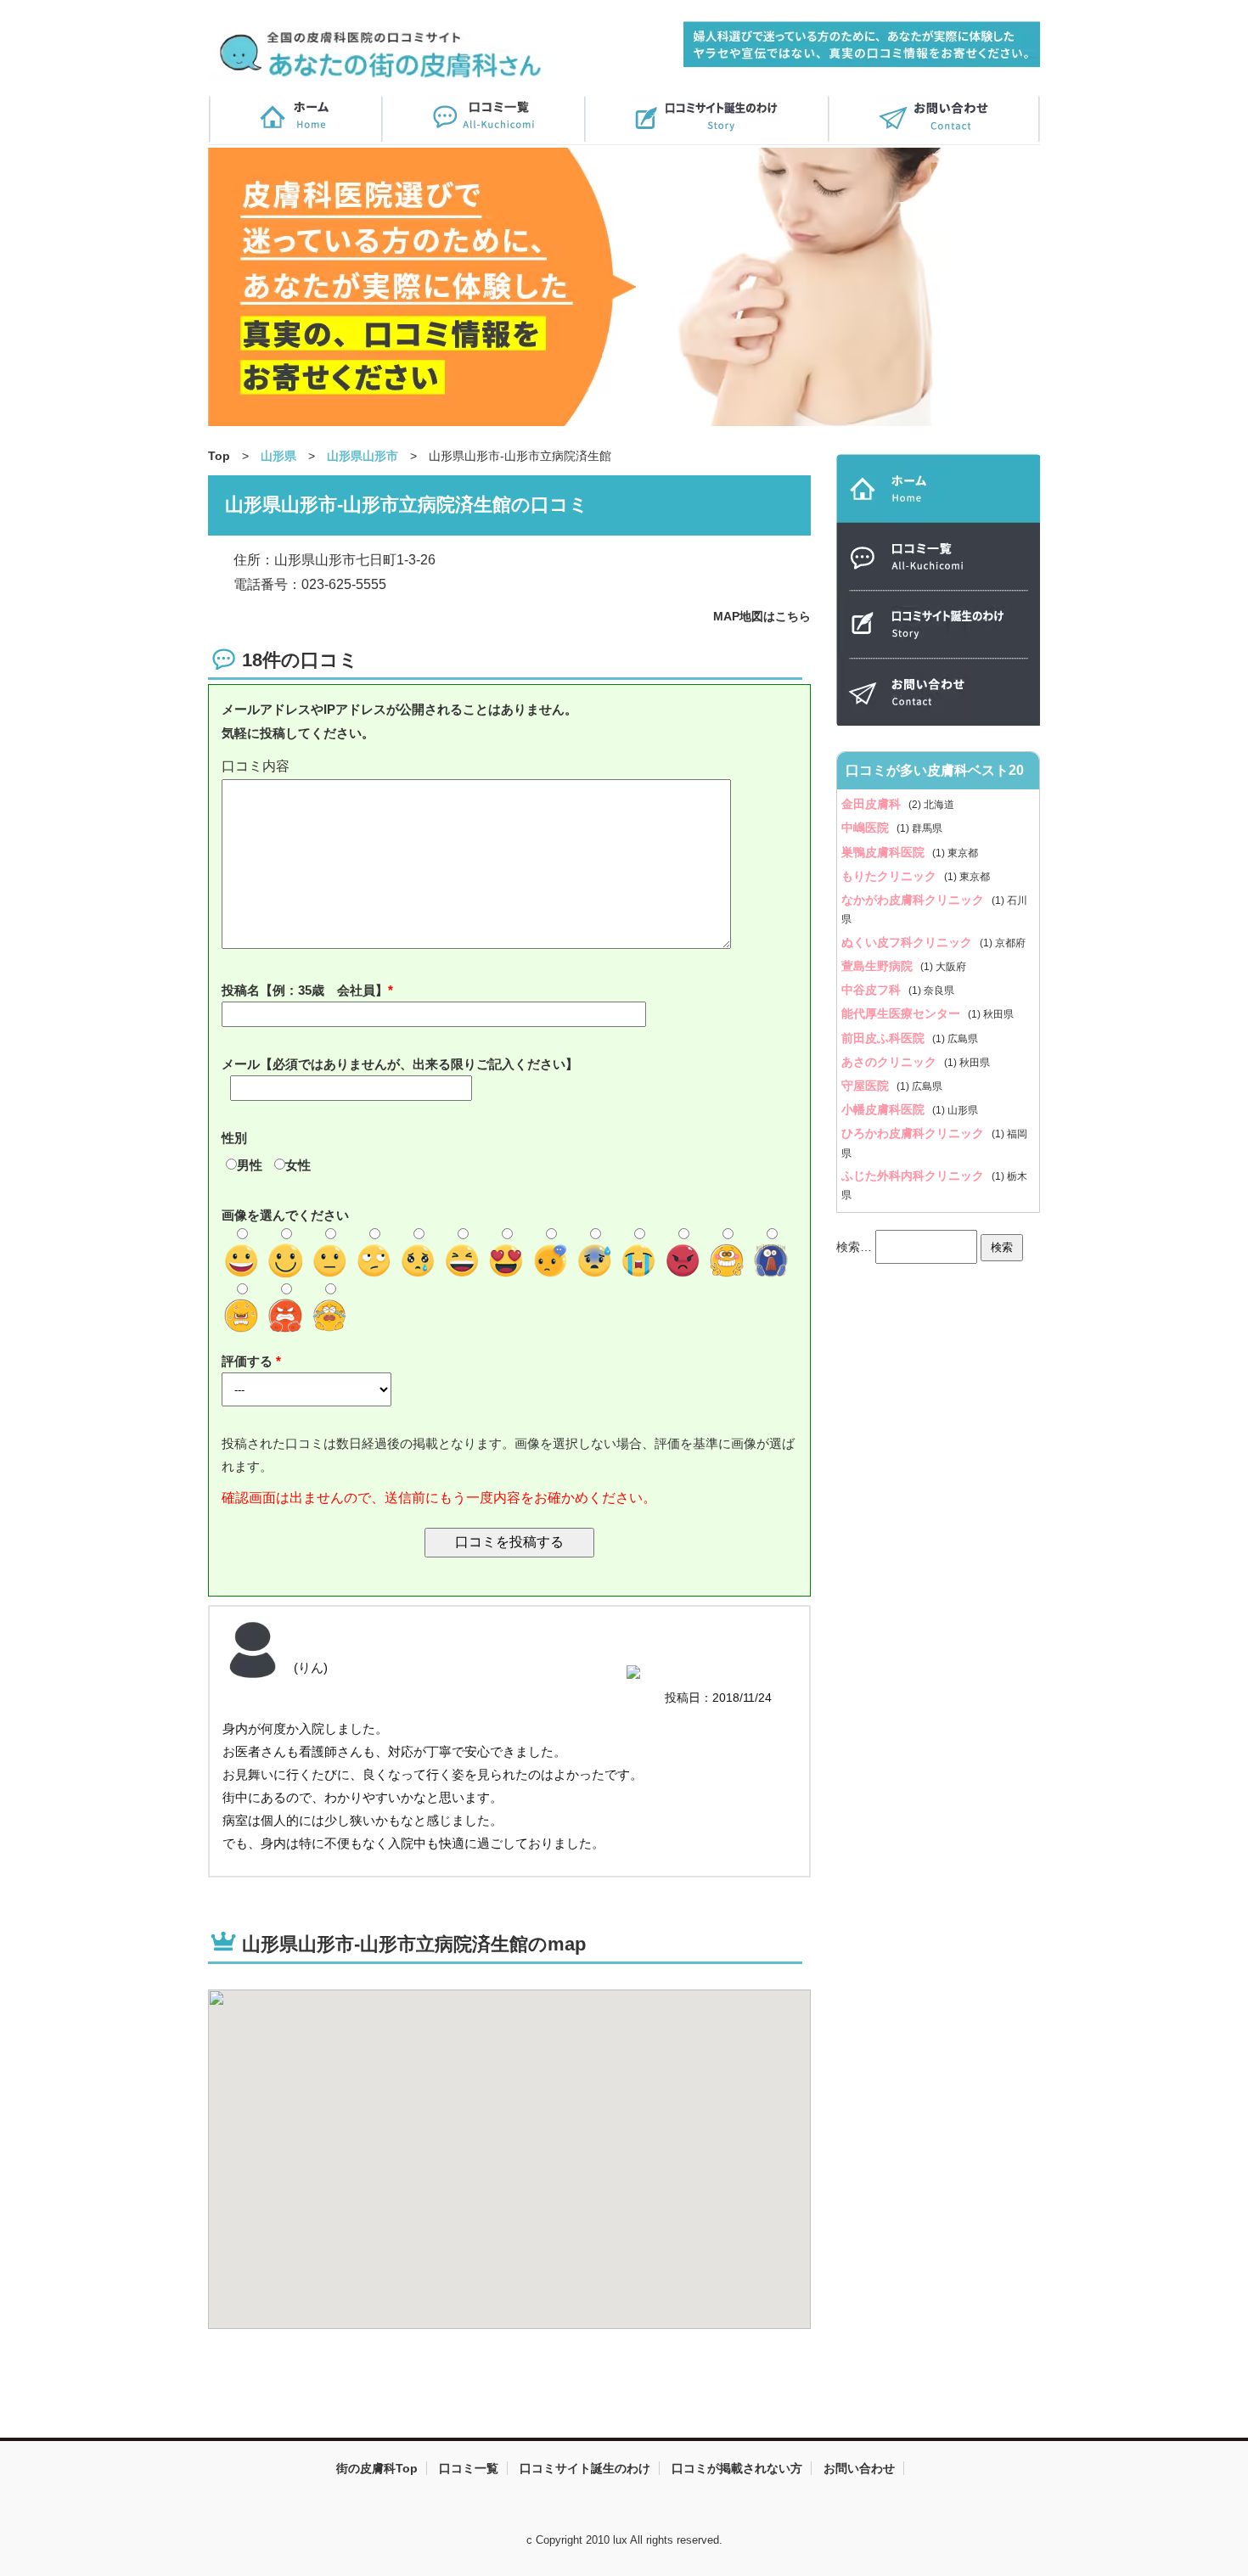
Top (219, 456)
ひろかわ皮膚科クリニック (914, 1133)
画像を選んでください (285, 1215)
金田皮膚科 (873, 804)
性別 (234, 1138)
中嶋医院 (867, 828)
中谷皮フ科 (873, 990)
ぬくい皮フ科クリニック (908, 942)
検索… (854, 1246)
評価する (249, 1361)
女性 (298, 1165)
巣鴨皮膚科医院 (885, 852)
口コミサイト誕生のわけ (585, 2468)
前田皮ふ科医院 (885, 1038)
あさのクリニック (891, 1062)
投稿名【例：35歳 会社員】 (305, 990)
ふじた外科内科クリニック (914, 1176)
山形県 (278, 456)
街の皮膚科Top (377, 2468)
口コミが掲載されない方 (737, 2468)
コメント (509, 767)
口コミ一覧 (469, 2468)
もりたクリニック (891, 876)
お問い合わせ (859, 2468)
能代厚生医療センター (902, 1013)
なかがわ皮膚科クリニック (914, 900)
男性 (250, 1165)
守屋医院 (867, 1086)
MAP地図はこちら (762, 616)
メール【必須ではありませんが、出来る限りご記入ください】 (400, 1064)
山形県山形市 (363, 456)
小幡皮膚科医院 (885, 1109)
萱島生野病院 (879, 966)
